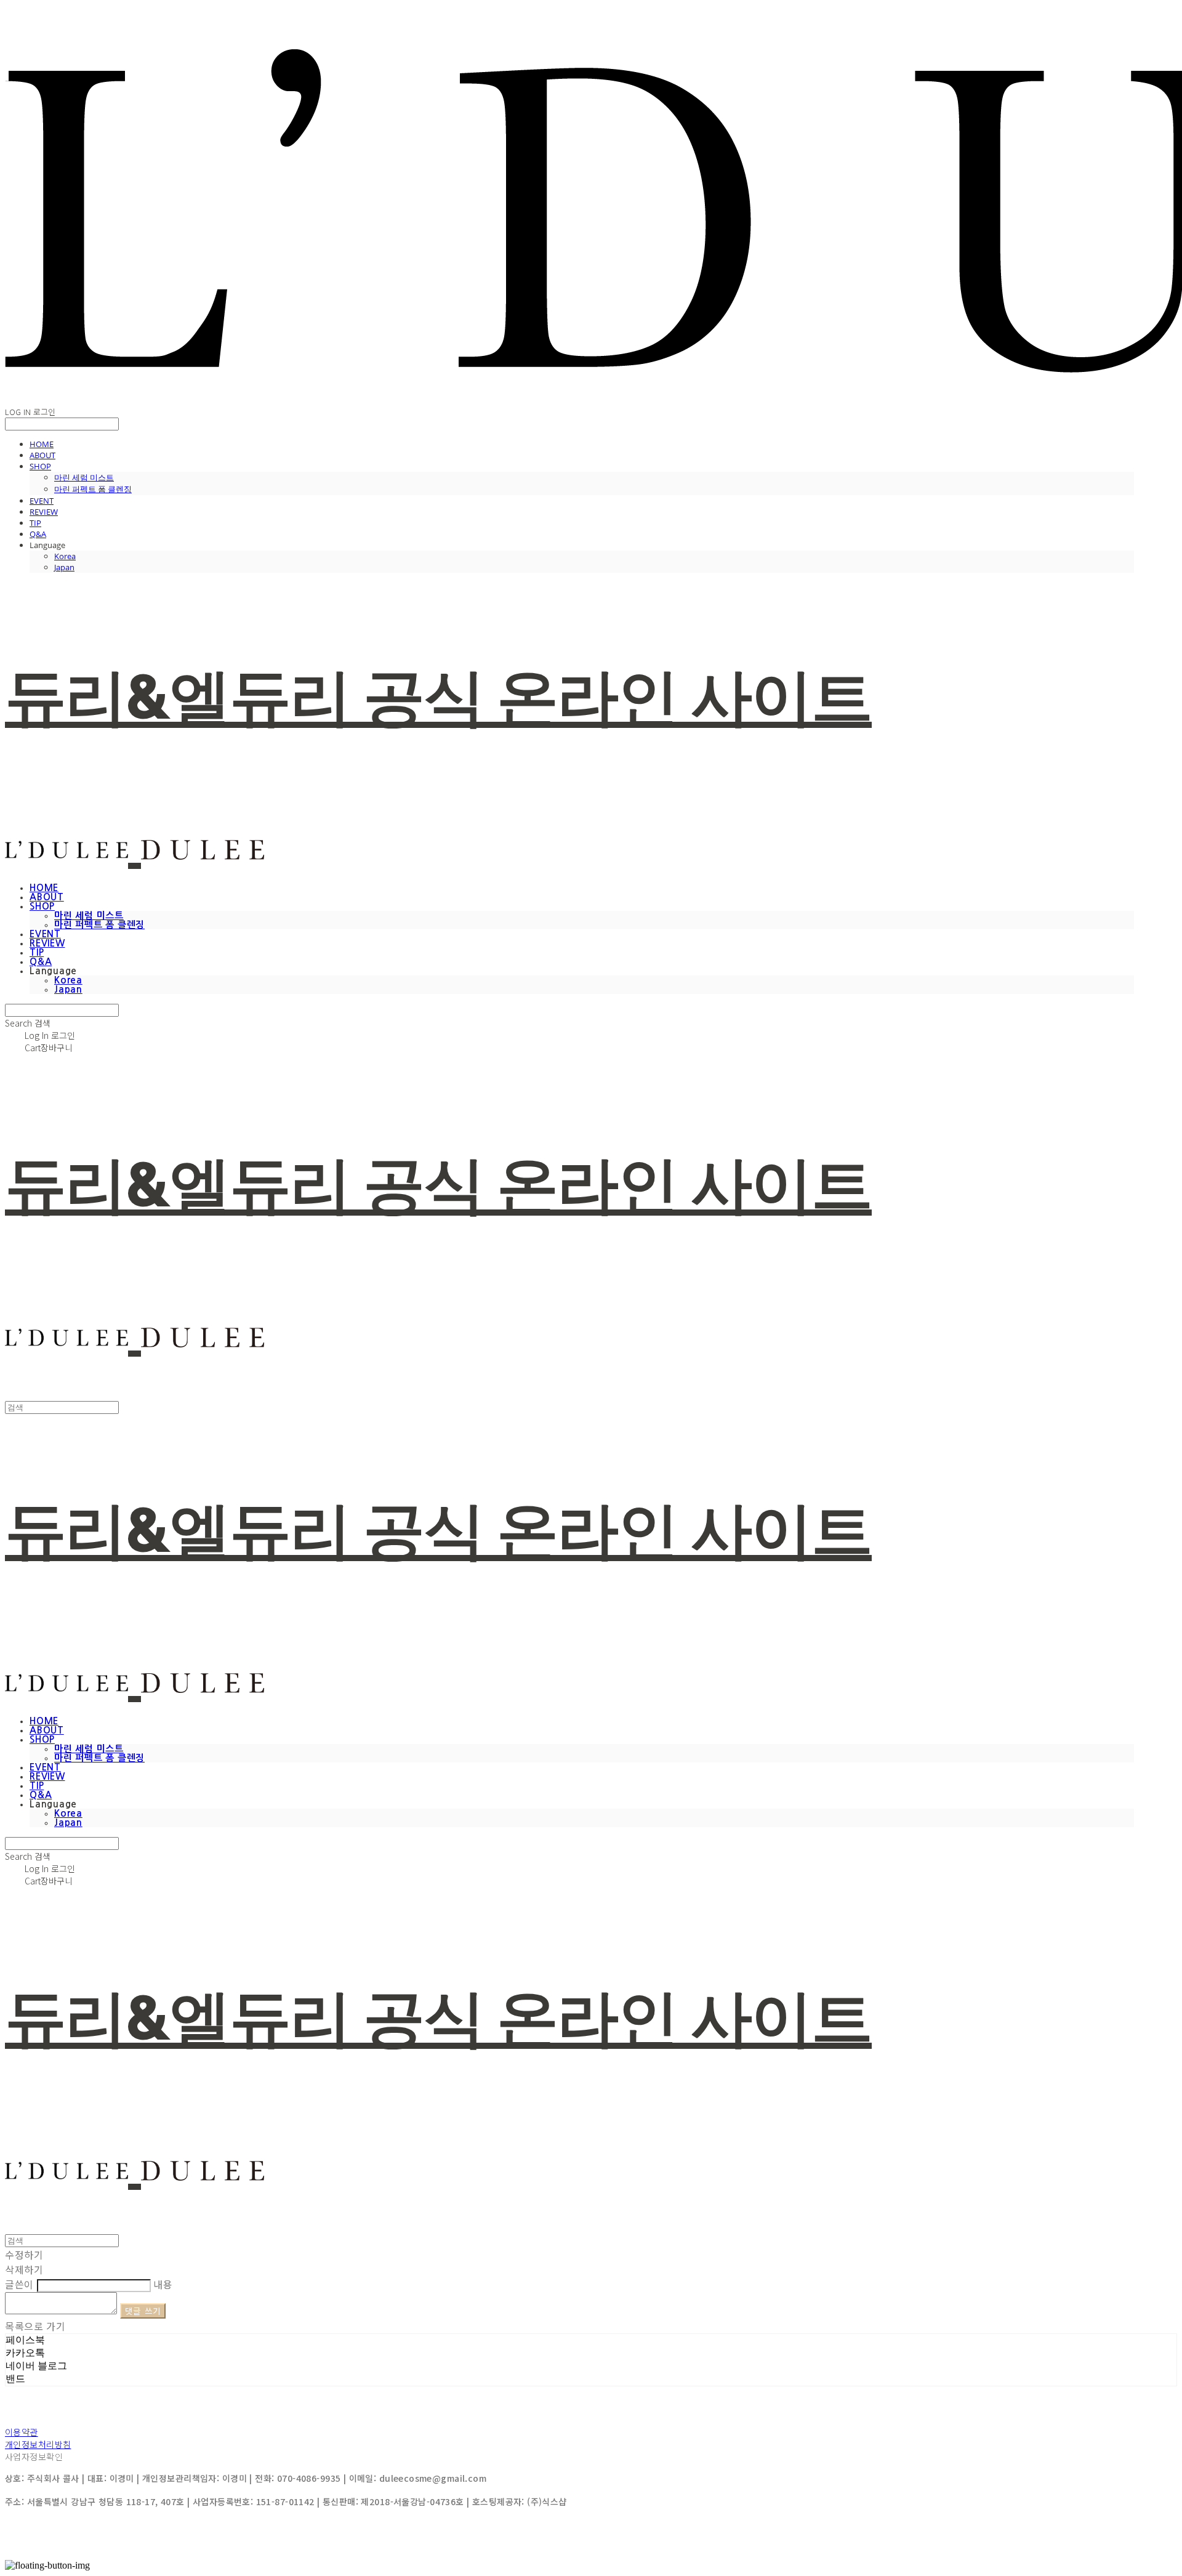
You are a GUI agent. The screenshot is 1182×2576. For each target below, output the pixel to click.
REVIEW (44, 512)
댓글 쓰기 (143, 2311)
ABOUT (42, 455)
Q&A (38, 534)
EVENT (42, 501)
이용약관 (22, 2432)
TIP (35, 523)
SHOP (40, 466)
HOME (42, 444)
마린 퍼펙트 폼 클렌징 (93, 489)
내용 (163, 2284)
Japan (64, 567)
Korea (65, 556)
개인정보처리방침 (38, 2444)
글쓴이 (19, 2284)
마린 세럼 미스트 (84, 477)
